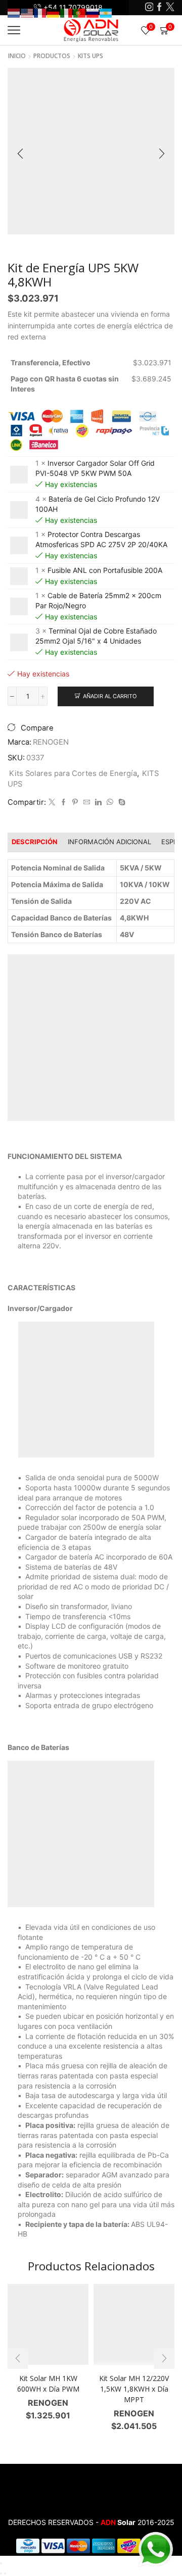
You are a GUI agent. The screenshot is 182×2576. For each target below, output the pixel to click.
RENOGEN (51, 742)
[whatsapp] (110, 802)
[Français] (40, 12)
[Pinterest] (75, 802)
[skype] (121, 802)
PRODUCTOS (52, 56)
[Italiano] (67, 12)
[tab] (35, 842)
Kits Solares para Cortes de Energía (73, 773)
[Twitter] (170, 8)
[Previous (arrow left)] (1, 2573)
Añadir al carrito (110, 696)
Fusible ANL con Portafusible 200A (105, 570)
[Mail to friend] (87, 802)
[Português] (80, 12)
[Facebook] (160, 8)
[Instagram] (149, 8)
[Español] (106, 12)
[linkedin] (98, 802)
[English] (27, 12)
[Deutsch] (54, 12)
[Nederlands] (14, 12)
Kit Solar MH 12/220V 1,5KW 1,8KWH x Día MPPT (134, 2389)
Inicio (17, 56)
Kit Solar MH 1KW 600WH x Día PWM (48, 2384)
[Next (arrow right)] (5, 2573)
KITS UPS (90, 56)
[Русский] (93, 12)
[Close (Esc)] (1, 2563)
